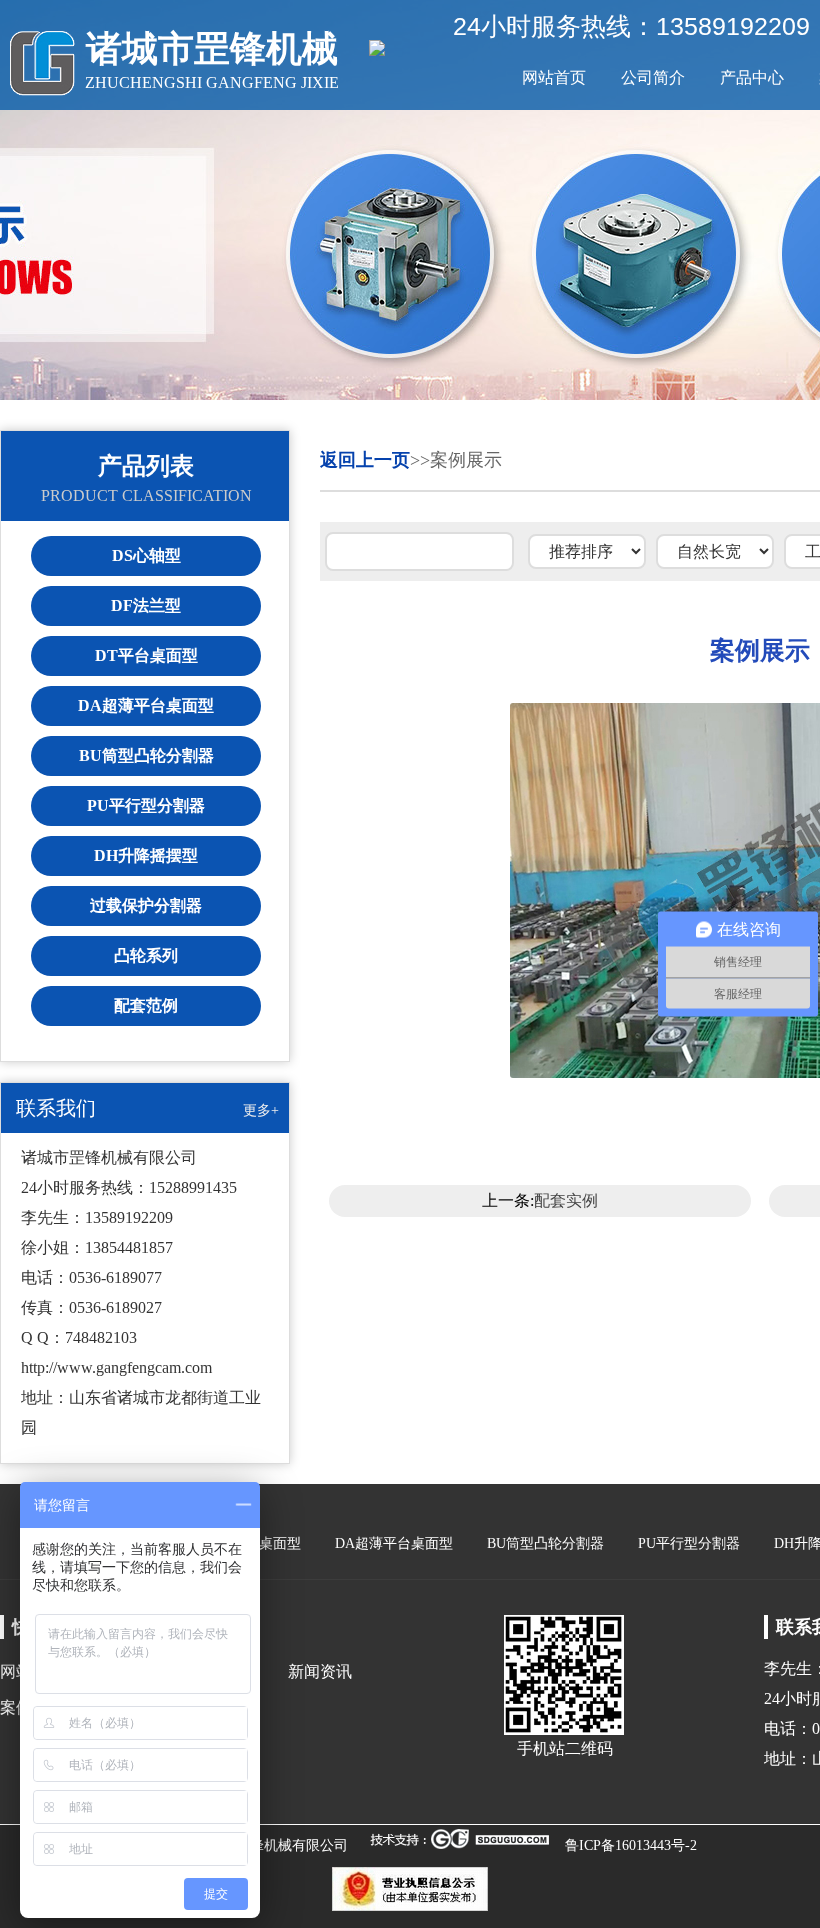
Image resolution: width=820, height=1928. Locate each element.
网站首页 (554, 77)
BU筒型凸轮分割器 (146, 755)
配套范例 (146, 1005)
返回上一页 (365, 460)
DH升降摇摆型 (146, 855)
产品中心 (752, 77)
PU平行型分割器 (146, 805)
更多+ (261, 1110)
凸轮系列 (146, 955)
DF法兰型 (146, 605)
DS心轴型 (146, 555)
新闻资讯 (320, 1671)
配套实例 (566, 1200)
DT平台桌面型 (146, 655)
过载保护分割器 (146, 905)
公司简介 (653, 77)
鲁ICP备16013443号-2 (631, 1845)
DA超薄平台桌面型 (146, 705)
